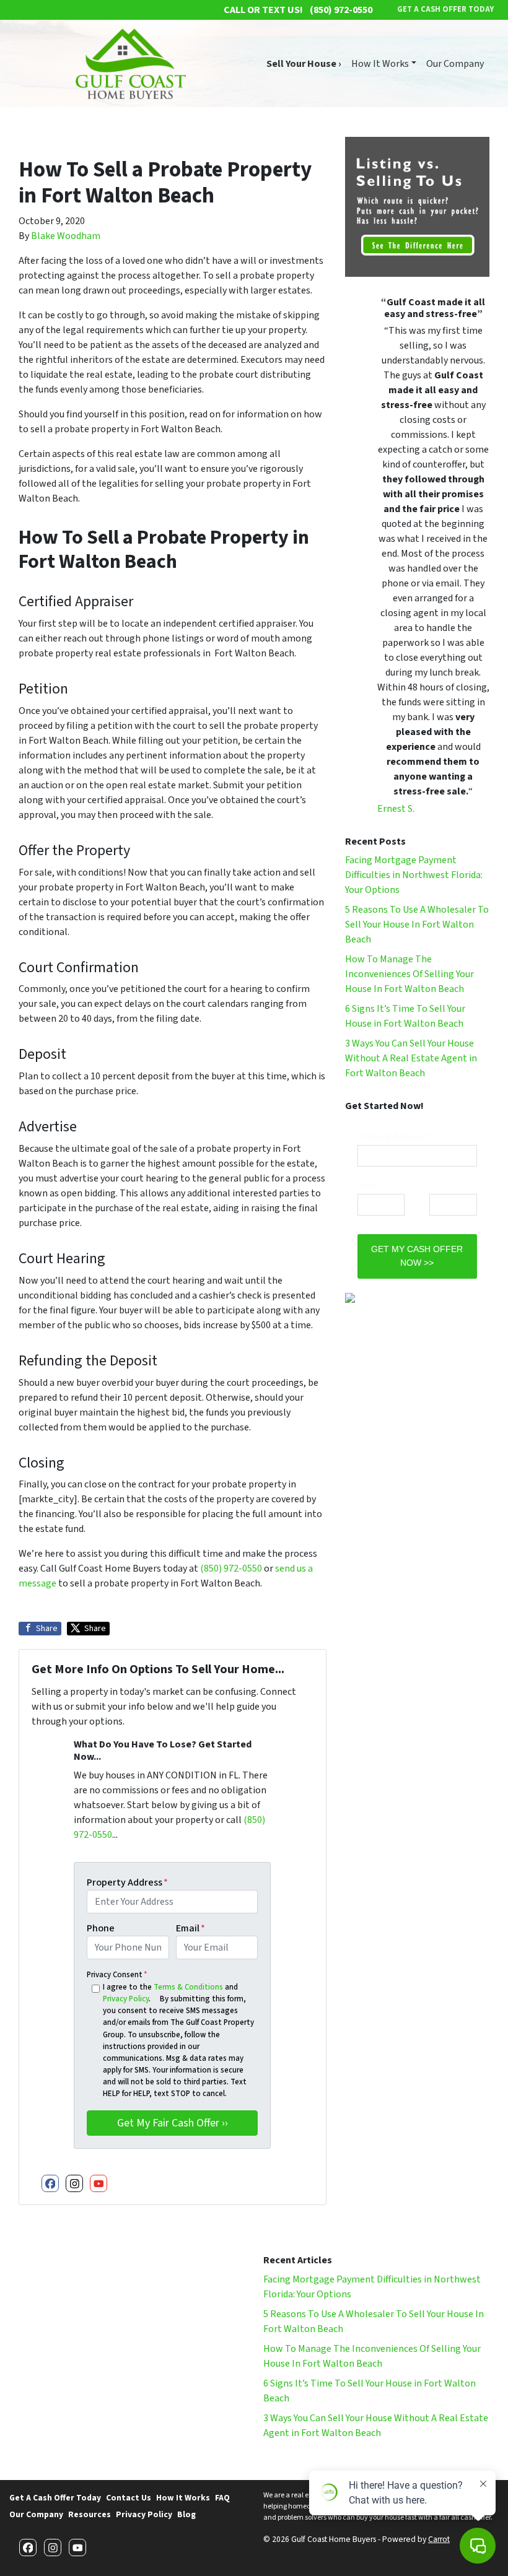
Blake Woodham (66, 236)
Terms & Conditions (188, 1987)
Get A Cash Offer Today (55, 2498)
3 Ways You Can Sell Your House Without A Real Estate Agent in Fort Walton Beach (411, 1058)
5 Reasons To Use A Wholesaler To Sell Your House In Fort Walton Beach (417, 925)
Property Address (127, 1882)
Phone (101, 1928)
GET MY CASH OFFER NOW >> (417, 1256)
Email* (370, 1185)
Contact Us (129, 2498)
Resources (90, 2514)
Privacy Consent (117, 1975)
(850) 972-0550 (231, 1569)
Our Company (455, 64)
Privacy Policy (126, 1999)
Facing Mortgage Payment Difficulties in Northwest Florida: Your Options (414, 875)
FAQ (222, 2498)
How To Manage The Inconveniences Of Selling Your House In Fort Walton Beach (409, 974)
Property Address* (393, 1136)
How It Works (380, 64)
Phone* (444, 1185)
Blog (186, 2514)
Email (190, 1928)
